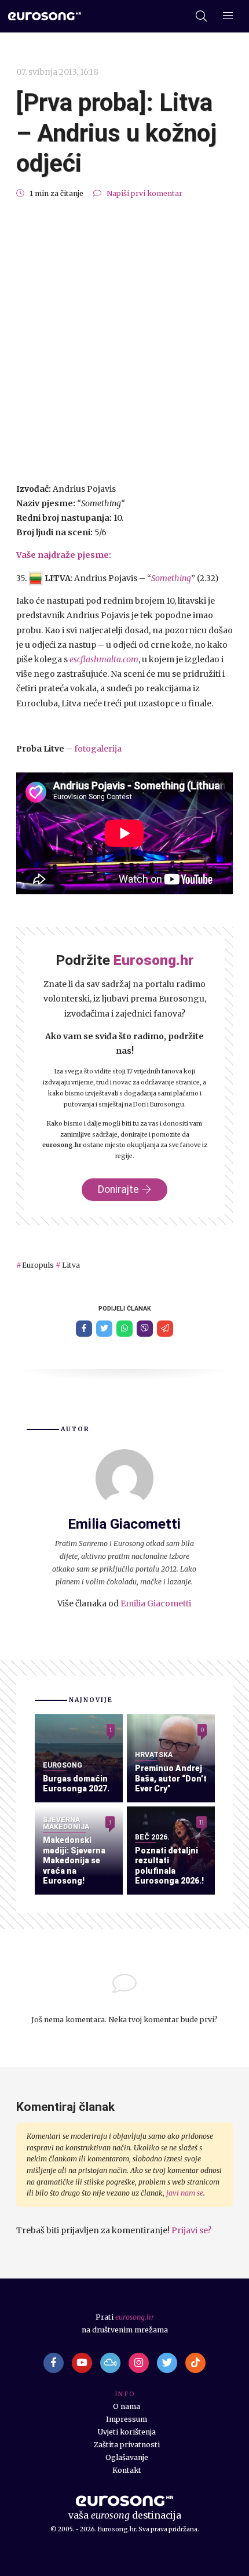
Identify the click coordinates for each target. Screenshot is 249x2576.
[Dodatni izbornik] (228, 17)
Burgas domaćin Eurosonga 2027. (76, 1784)
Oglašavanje (127, 2457)
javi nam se (185, 2193)
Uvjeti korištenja (127, 2432)
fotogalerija (98, 749)
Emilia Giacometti (156, 1603)
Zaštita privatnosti (127, 2445)
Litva (71, 1265)
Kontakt (127, 2470)
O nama (127, 2406)
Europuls (38, 1265)
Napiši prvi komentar (144, 193)
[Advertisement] (124, 341)
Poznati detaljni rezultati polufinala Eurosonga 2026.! (169, 1866)
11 (202, 1822)
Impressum (127, 2419)
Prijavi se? (191, 2230)
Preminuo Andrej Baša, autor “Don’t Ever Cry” (171, 1778)
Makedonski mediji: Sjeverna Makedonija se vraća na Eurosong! (74, 1860)
